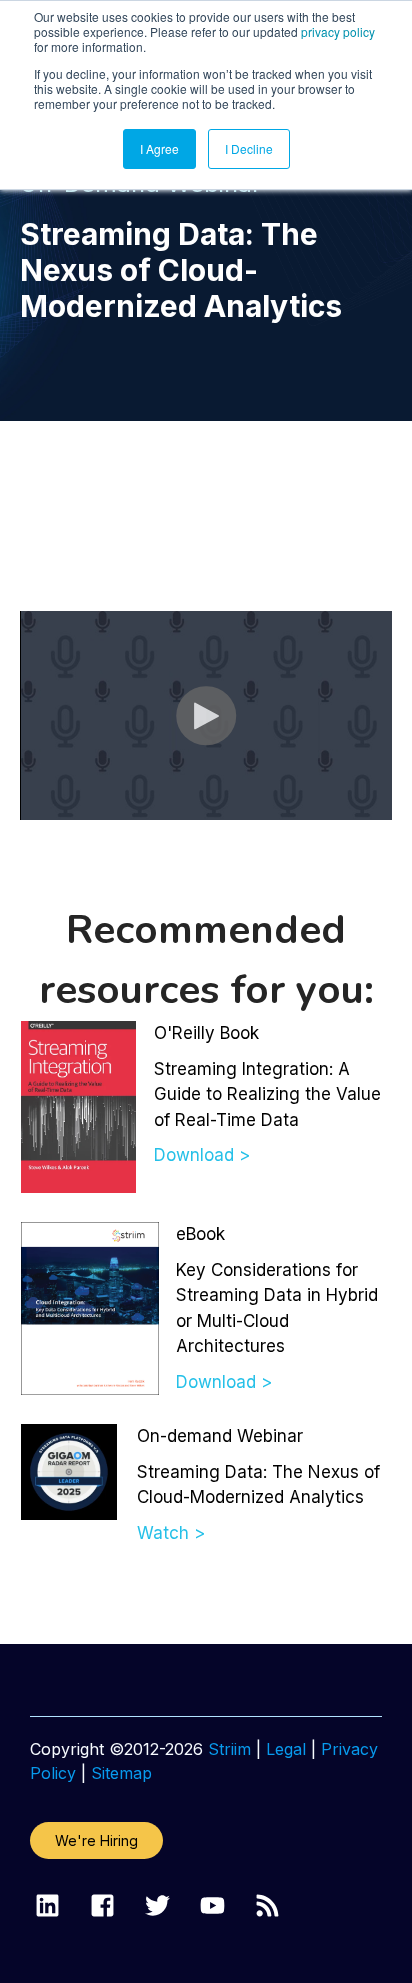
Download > (202, 1155)
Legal (286, 1749)
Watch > (171, 1533)
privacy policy (338, 31)
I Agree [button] (159, 148)
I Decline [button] (249, 148)
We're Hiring (96, 1840)
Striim (229, 1749)
